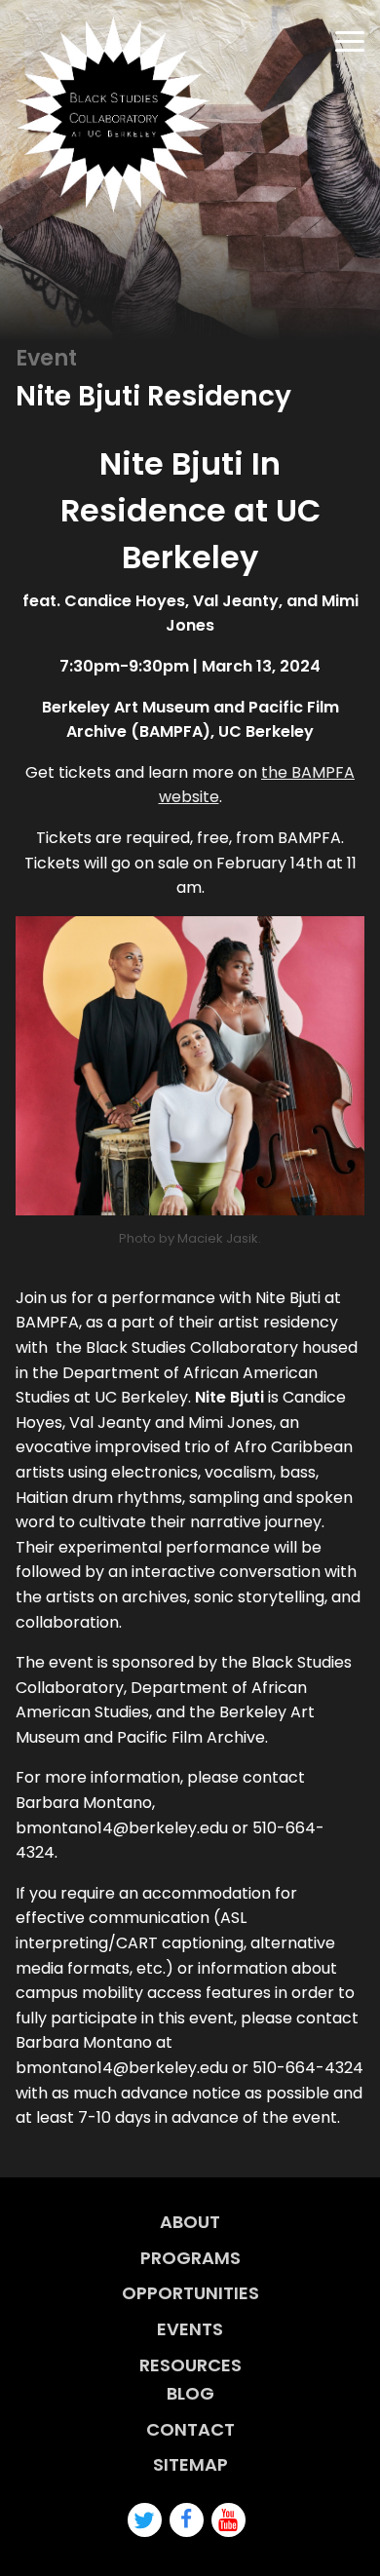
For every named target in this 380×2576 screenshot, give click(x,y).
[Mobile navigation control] (350, 41)
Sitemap (190, 2464)
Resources (190, 2365)
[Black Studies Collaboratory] (113, 114)
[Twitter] (145, 2520)
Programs (190, 2258)
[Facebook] (187, 2520)
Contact (190, 2429)
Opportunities (190, 2293)
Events (190, 2329)
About (190, 2222)
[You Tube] (228, 2520)
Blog (190, 2393)
